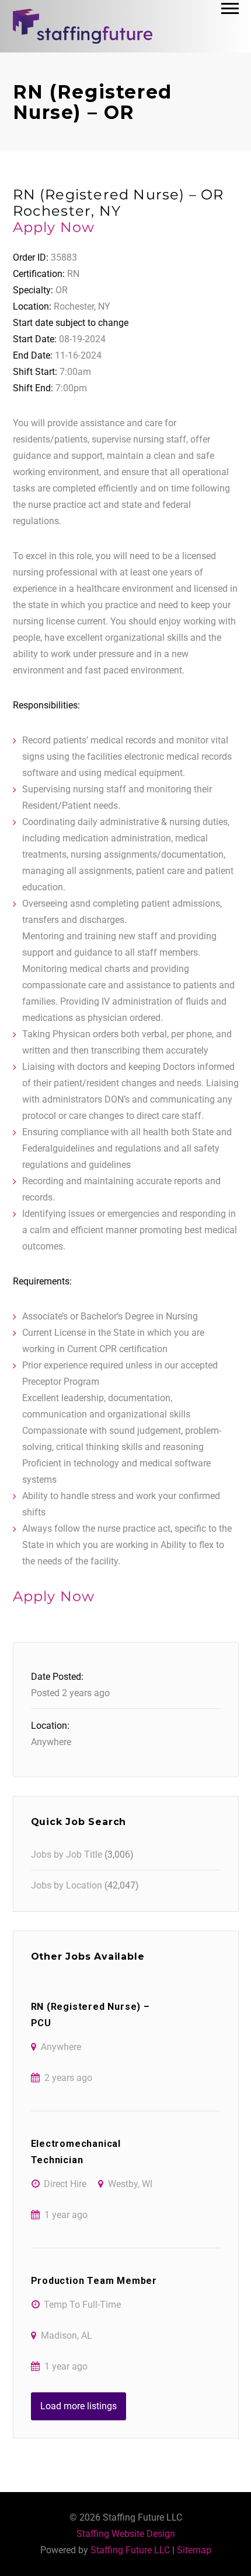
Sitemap (194, 2550)
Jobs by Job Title (67, 1854)
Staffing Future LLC (130, 2550)
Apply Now (54, 227)
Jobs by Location (67, 1885)
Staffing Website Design (126, 2534)
